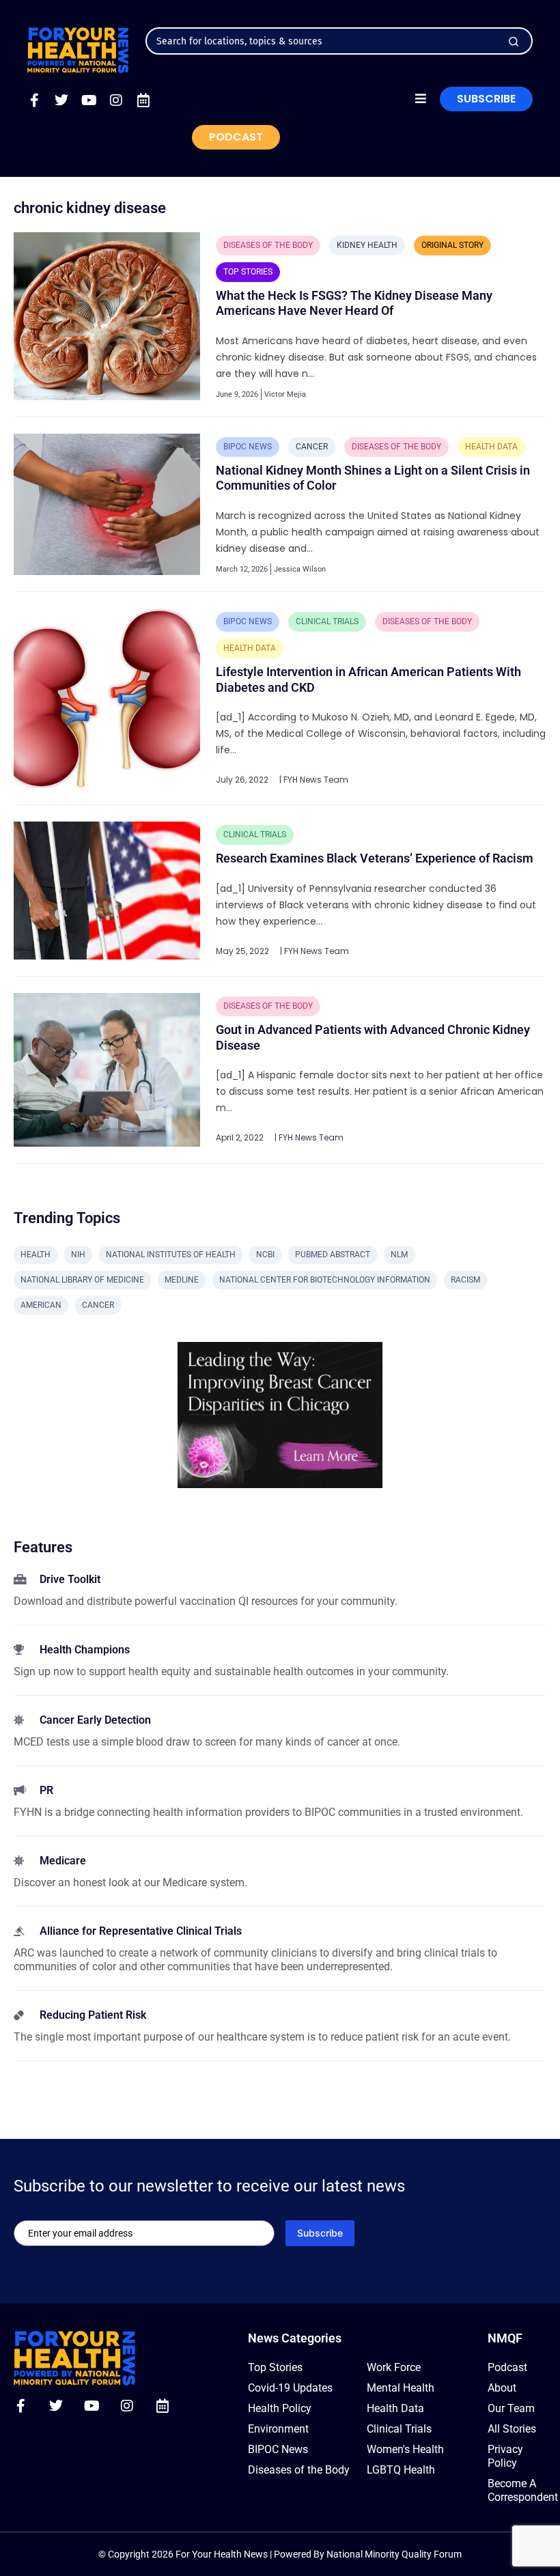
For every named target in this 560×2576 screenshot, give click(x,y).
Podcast (507, 2367)
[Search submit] (514, 42)
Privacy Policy (505, 2456)
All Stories (512, 2429)
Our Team (511, 2408)
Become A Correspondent (517, 2490)
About (502, 2388)
